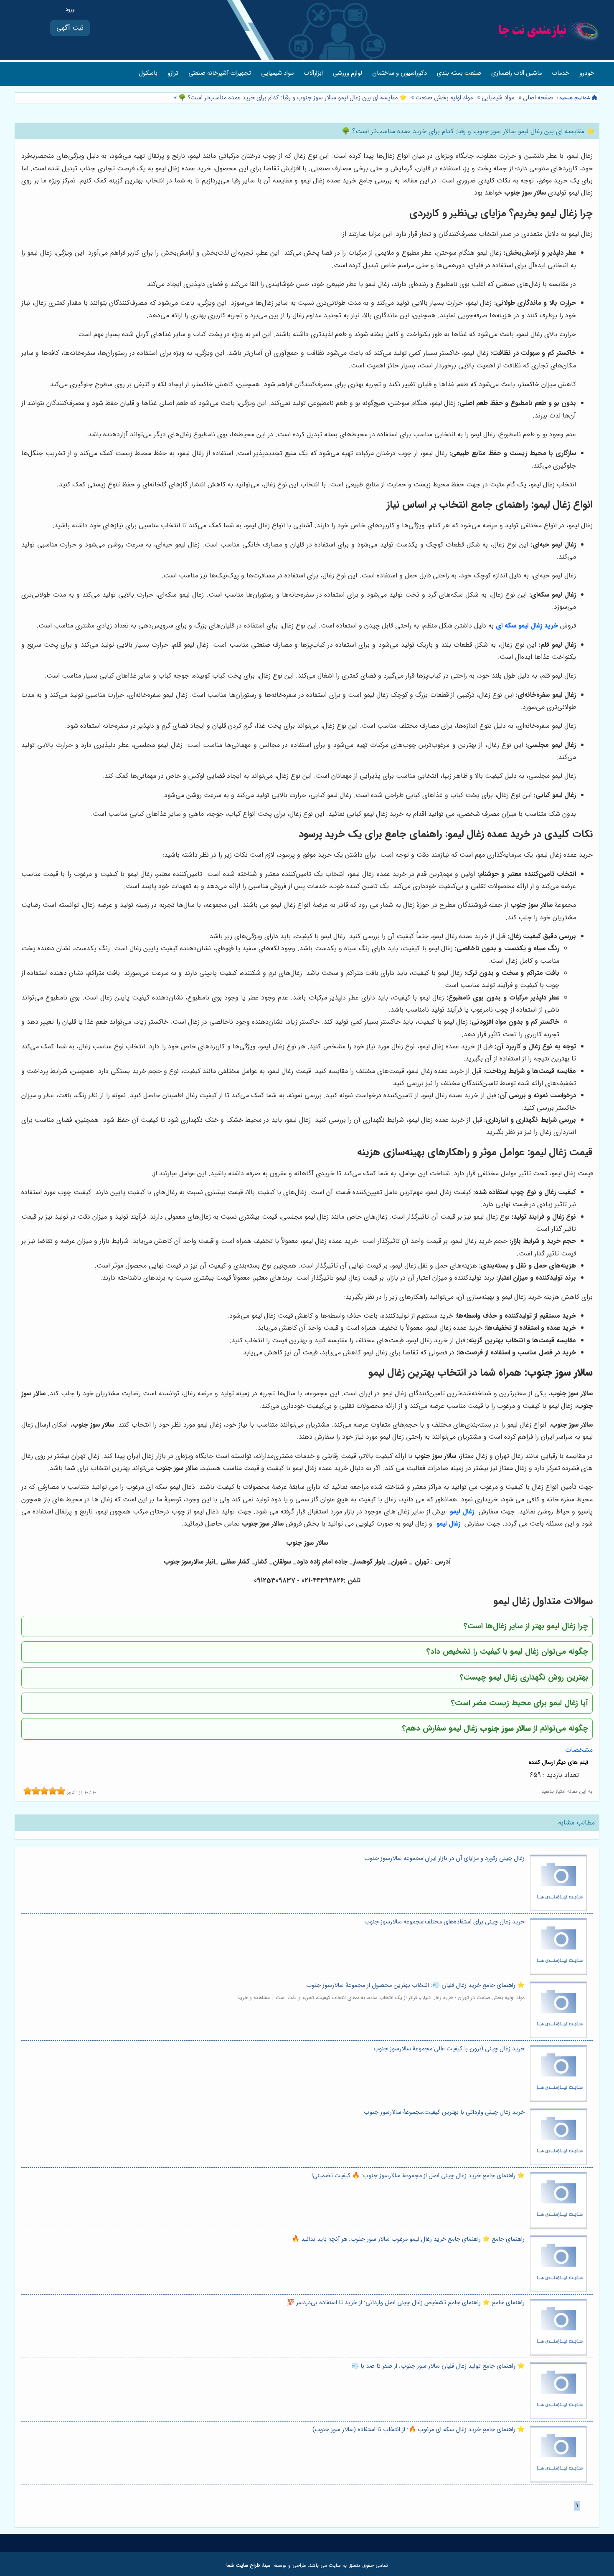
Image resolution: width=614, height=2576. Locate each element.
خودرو (587, 73)
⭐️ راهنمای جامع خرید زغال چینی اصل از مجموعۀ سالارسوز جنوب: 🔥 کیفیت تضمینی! (418, 2176)
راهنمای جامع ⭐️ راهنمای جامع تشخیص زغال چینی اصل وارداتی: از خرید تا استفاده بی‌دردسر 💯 (406, 2303)
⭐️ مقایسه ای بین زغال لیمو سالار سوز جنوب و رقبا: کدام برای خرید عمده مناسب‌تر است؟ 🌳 (292, 98)
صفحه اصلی (538, 98)
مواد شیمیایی (277, 73)
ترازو (173, 73)
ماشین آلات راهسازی (516, 73)
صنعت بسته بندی (459, 73)
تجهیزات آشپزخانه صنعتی (220, 73)
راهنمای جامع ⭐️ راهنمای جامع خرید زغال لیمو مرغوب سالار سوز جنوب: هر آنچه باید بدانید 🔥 (408, 2239)
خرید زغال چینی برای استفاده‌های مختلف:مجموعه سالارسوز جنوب (444, 1922)
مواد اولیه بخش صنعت (444, 98)
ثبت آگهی (70, 28)
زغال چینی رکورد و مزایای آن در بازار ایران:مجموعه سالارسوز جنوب (444, 1859)
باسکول (148, 73)
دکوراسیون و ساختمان (400, 73)
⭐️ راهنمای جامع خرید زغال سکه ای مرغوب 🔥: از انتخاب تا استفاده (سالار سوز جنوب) (419, 2430)
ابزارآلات (313, 73)
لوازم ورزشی (348, 73)
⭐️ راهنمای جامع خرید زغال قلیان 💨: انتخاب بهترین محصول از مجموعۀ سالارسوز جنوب (415, 1985)
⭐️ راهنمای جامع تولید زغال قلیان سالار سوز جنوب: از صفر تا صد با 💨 (438, 2366)
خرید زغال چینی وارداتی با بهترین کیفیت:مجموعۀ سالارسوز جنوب (444, 2112)
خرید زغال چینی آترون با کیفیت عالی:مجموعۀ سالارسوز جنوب (449, 2049)
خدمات (561, 73)
